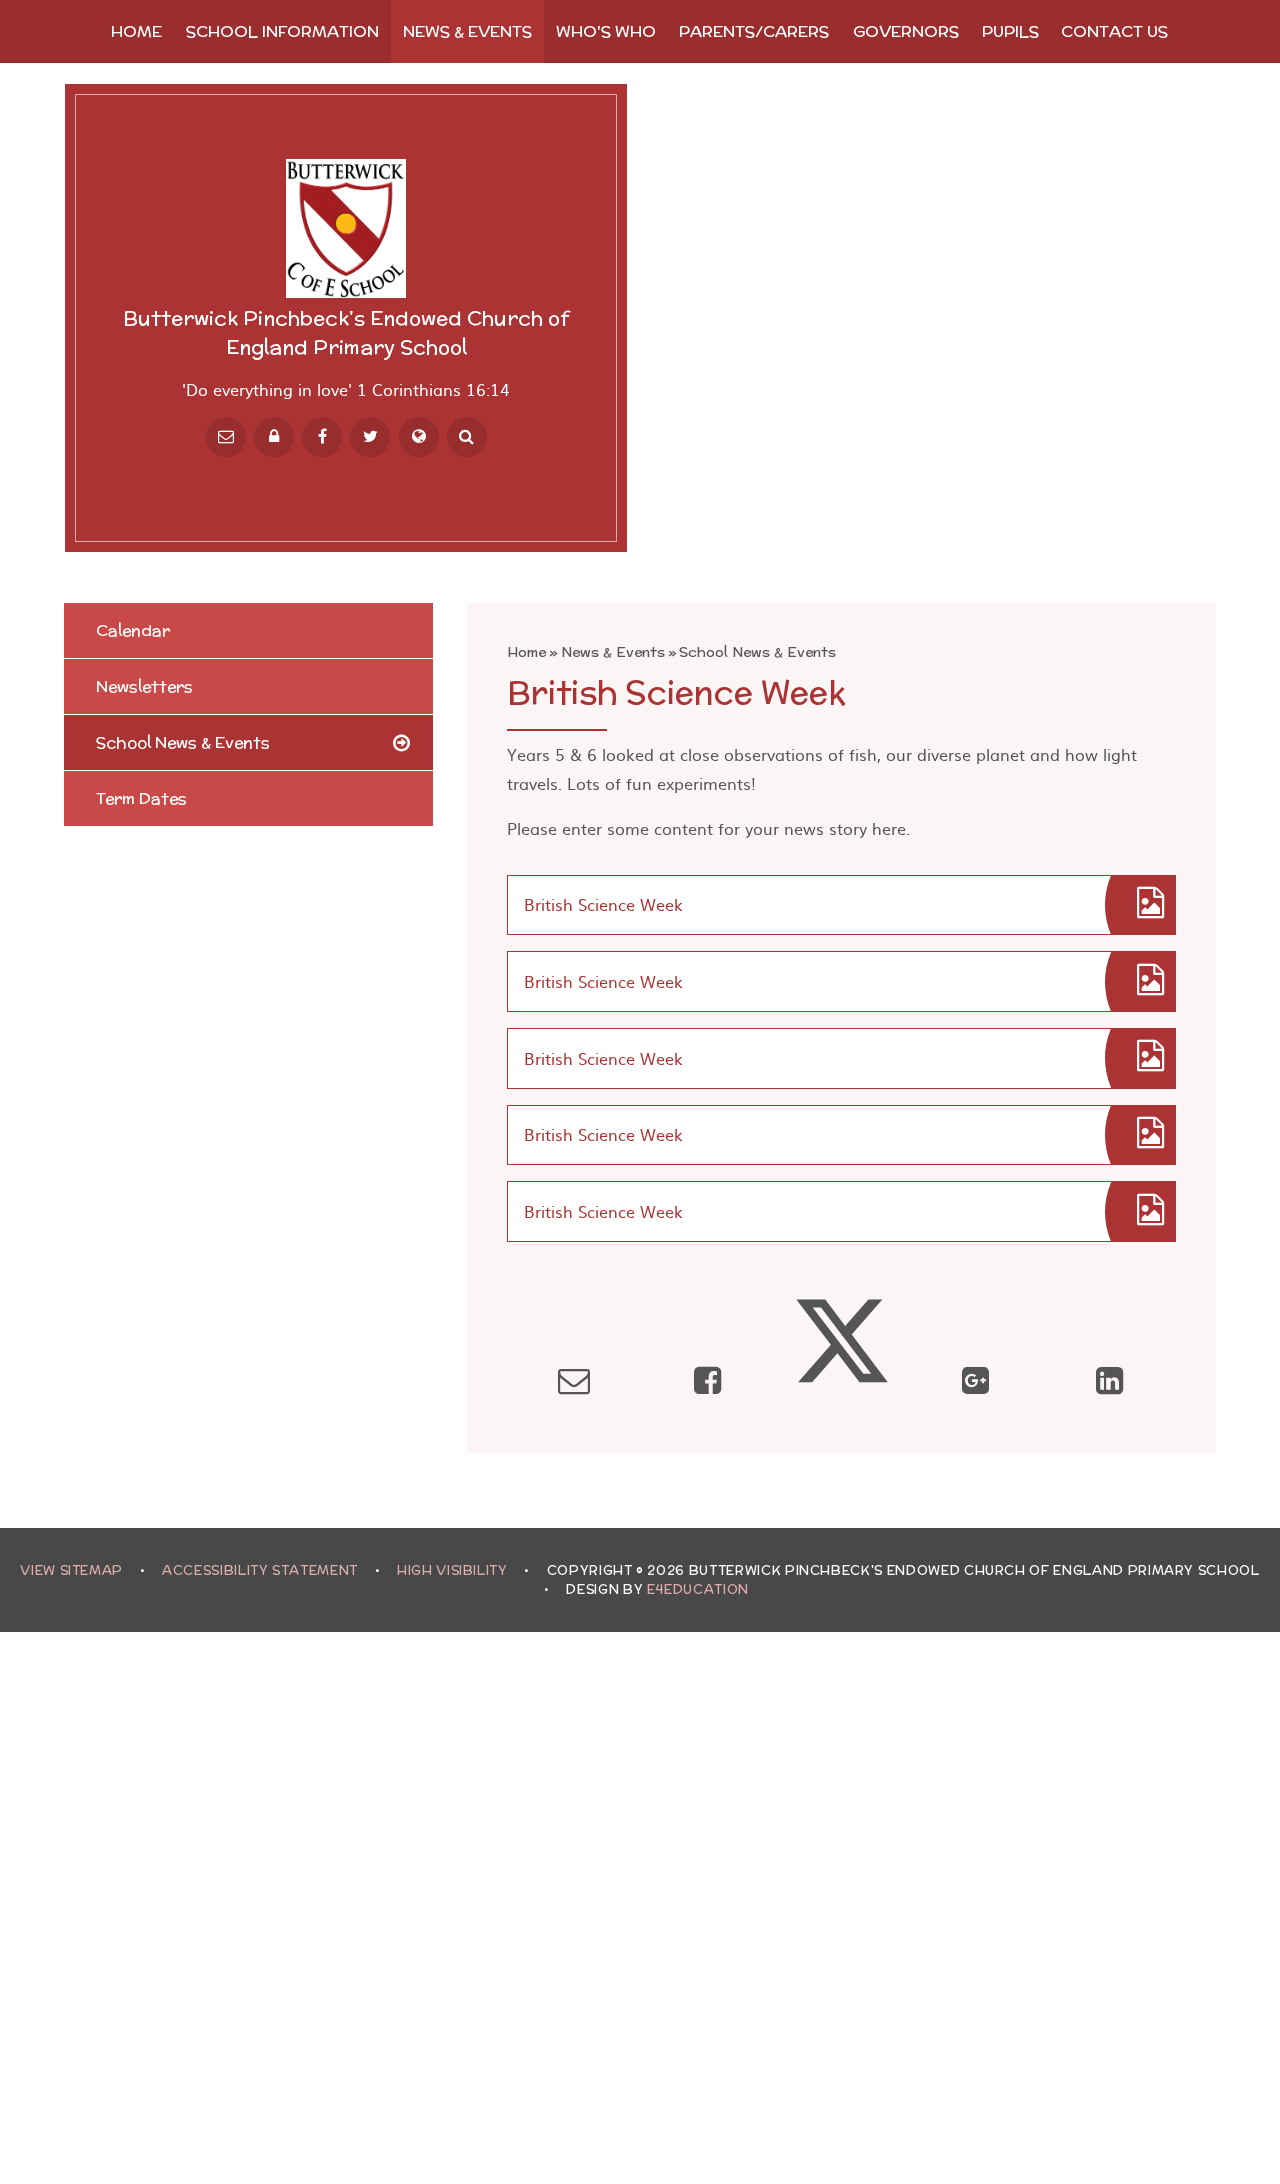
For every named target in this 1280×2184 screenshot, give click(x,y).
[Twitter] (370, 437)
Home (526, 652)
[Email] (226, 437)
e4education (698, 1589)
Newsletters (144, 686)
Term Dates (141, 798)
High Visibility (452, 1570)
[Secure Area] (274, 437)
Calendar (133, 630)
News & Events (613, 652)
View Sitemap (71, 1570)
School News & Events (757, 652)
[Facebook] (322, 437)
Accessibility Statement (260, 1570)
